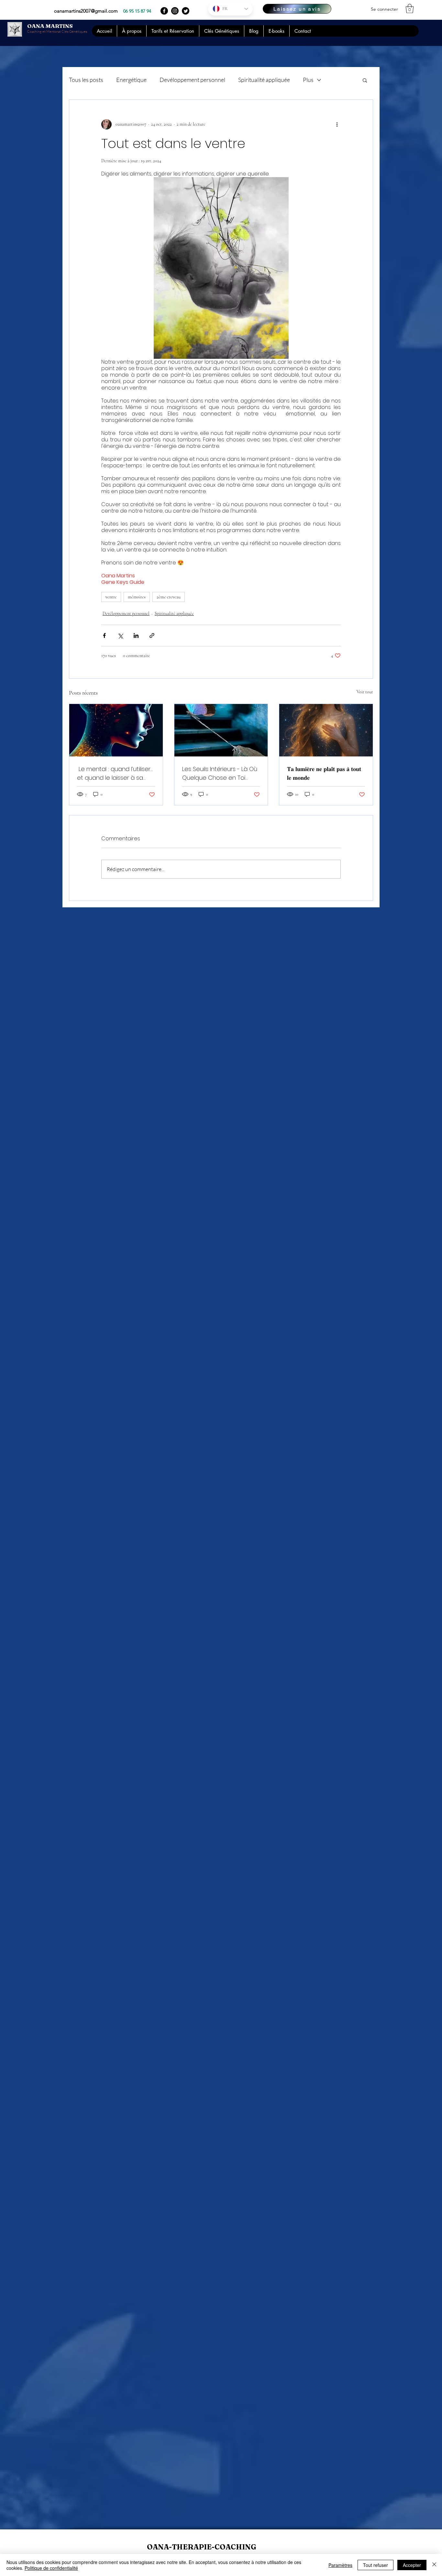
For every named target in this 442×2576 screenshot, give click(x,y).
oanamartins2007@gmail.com (86, 11)
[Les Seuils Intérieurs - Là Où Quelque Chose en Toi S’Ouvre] (221, 730)
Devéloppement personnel (192, 80)
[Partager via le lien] (152, 635)
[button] (410, 9)
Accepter (412, 2565)
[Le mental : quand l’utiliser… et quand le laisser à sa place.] (116, 730)
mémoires (137, 597)
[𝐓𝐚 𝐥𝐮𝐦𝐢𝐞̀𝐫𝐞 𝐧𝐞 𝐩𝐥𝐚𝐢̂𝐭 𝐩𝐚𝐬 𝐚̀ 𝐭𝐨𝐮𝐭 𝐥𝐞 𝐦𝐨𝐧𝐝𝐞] (326, 730)
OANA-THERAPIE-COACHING (202, 2547)
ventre (111, 597)
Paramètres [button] (340, 2565)
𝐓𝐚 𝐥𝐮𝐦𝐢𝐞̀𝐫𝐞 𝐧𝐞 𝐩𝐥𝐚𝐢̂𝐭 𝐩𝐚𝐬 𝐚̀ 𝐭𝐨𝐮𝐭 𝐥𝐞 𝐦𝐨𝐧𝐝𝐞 (324, 773)
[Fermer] (434, 2565)
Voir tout (365, 692)
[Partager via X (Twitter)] (120, 635)
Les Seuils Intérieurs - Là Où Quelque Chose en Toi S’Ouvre (220, 773)
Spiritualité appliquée (264, 80)
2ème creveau (169, 597)
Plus (308, 80)
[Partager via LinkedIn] (136, 635)
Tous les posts (86, 80)
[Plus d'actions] (337, 124)
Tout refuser (376, 2565)
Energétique (131, 80)
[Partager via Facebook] (104, 635)
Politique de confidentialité (51, 2568)
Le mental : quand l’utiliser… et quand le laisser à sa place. (115, 773)
